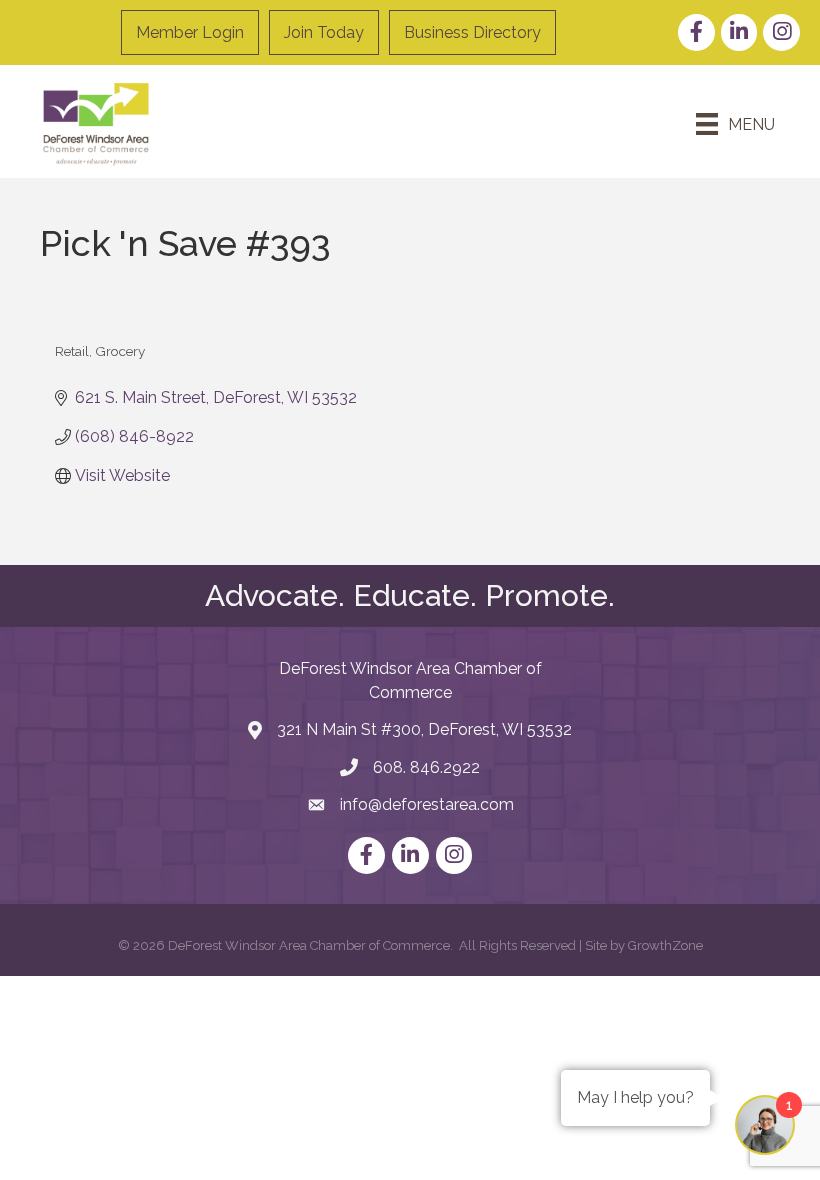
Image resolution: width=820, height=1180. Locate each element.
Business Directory (472, 32)
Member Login (190, 32)
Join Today (324, 32)
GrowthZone (665, 945)
